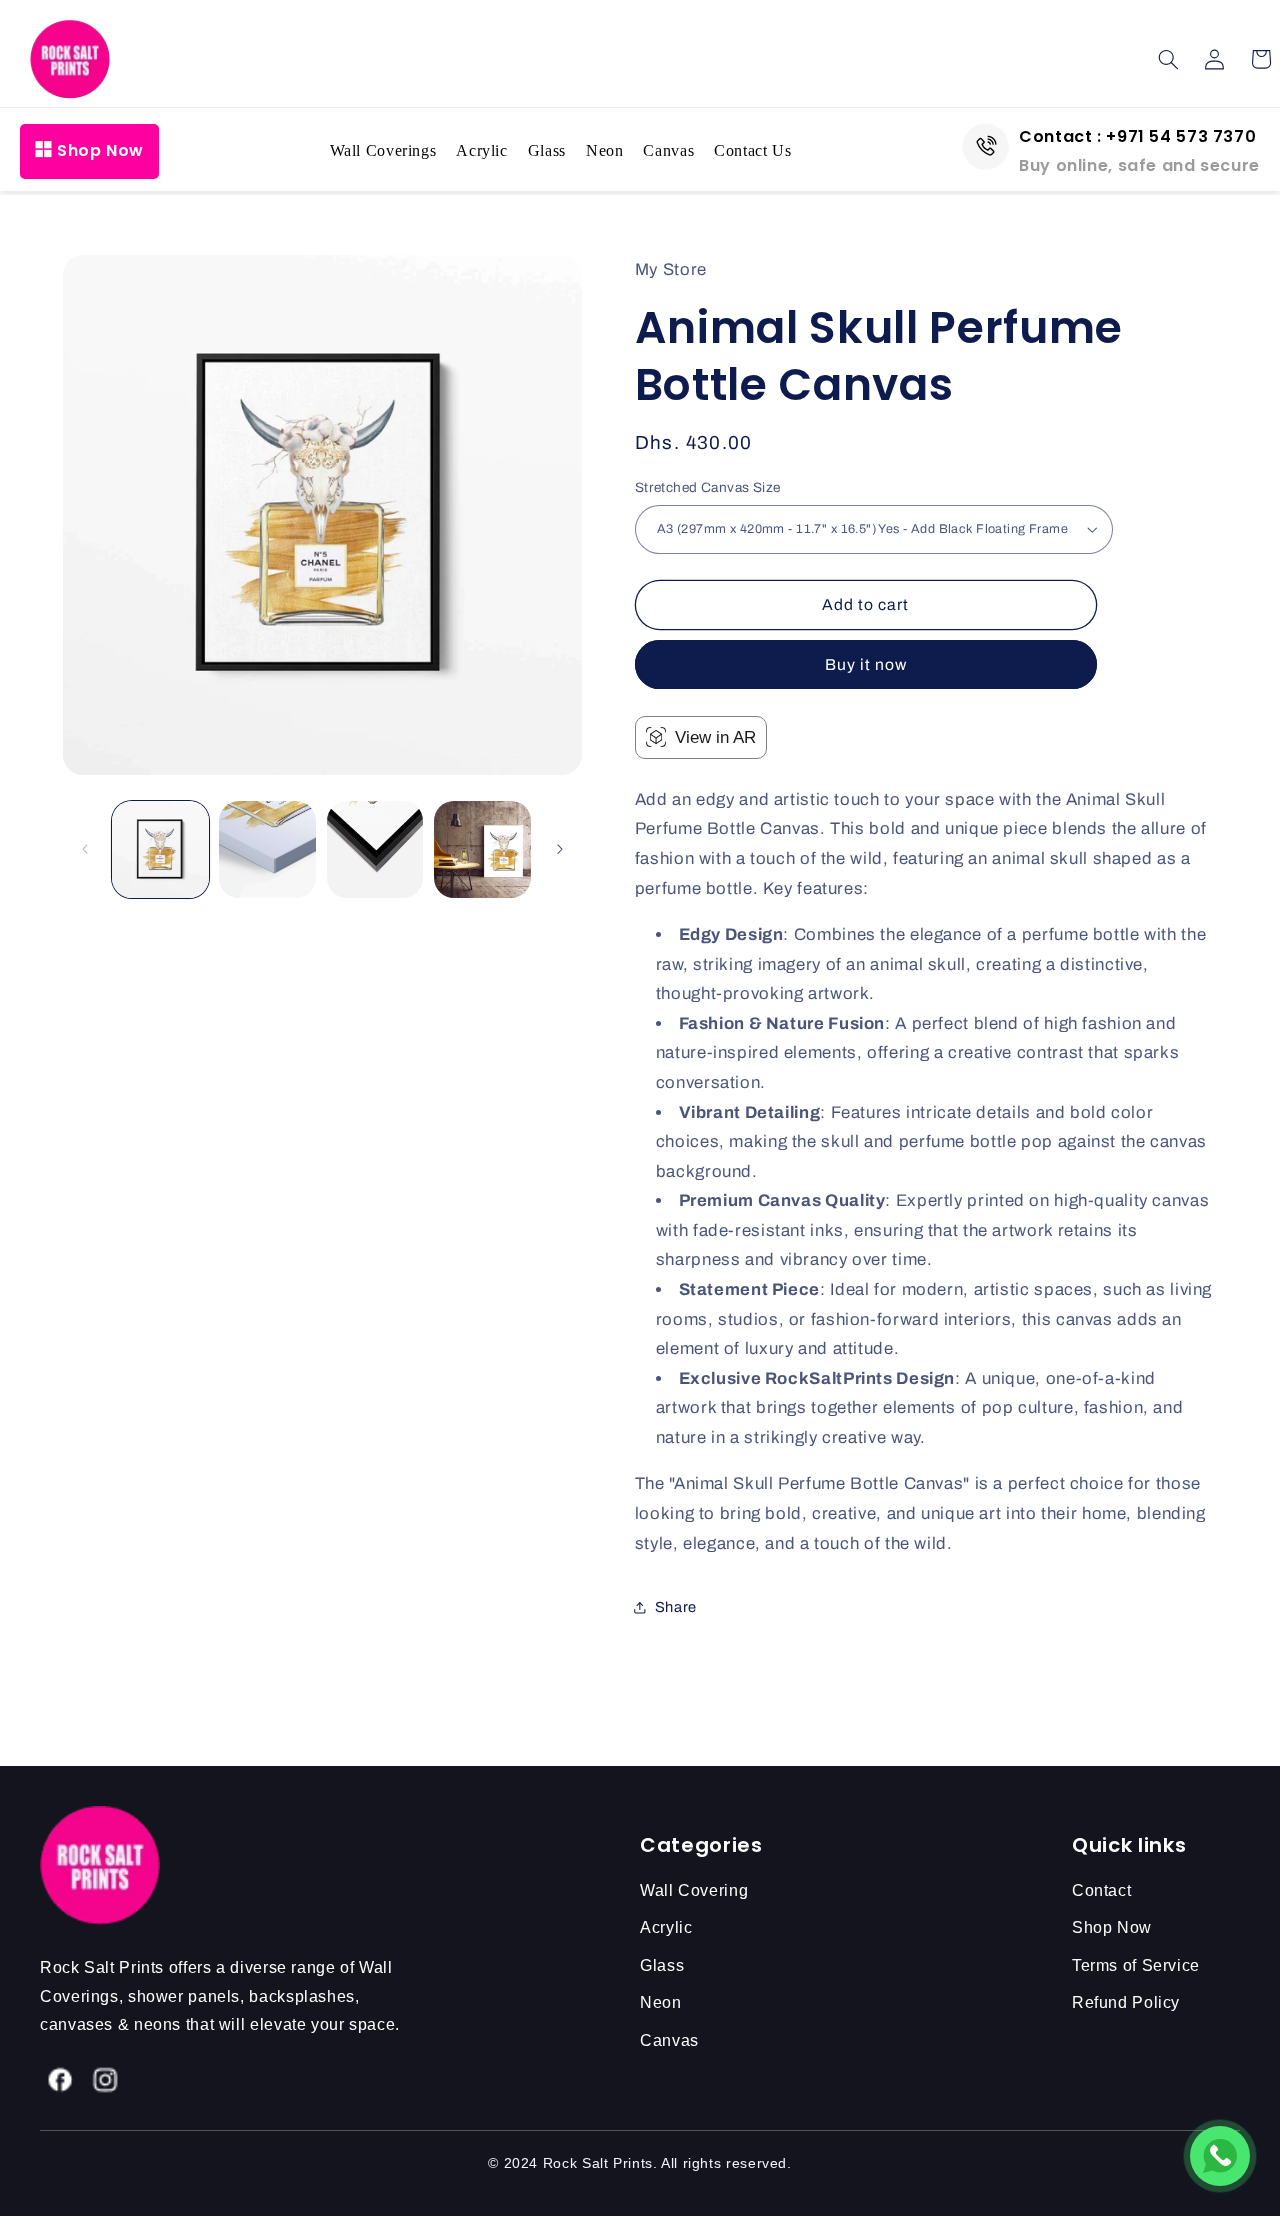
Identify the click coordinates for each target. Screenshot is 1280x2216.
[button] (1169, 59)
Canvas (668, 150)
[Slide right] (560, 850)
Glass (547, 150)
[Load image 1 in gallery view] (160, 849)
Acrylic (481, 150)
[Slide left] (85, 850)
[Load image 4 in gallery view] (482, 849)
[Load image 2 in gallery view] (267, 849)
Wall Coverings (383, 150)
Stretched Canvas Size (708, 487)
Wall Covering (694, 1890)
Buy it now (866, 664)
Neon (605, 150)
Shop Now (100, 150)
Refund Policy (1126, 2002)
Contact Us (752, 150)
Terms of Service (1136, 1965)
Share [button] (676, 1607)
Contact (1101, 1890)
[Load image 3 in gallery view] (375, 849)
